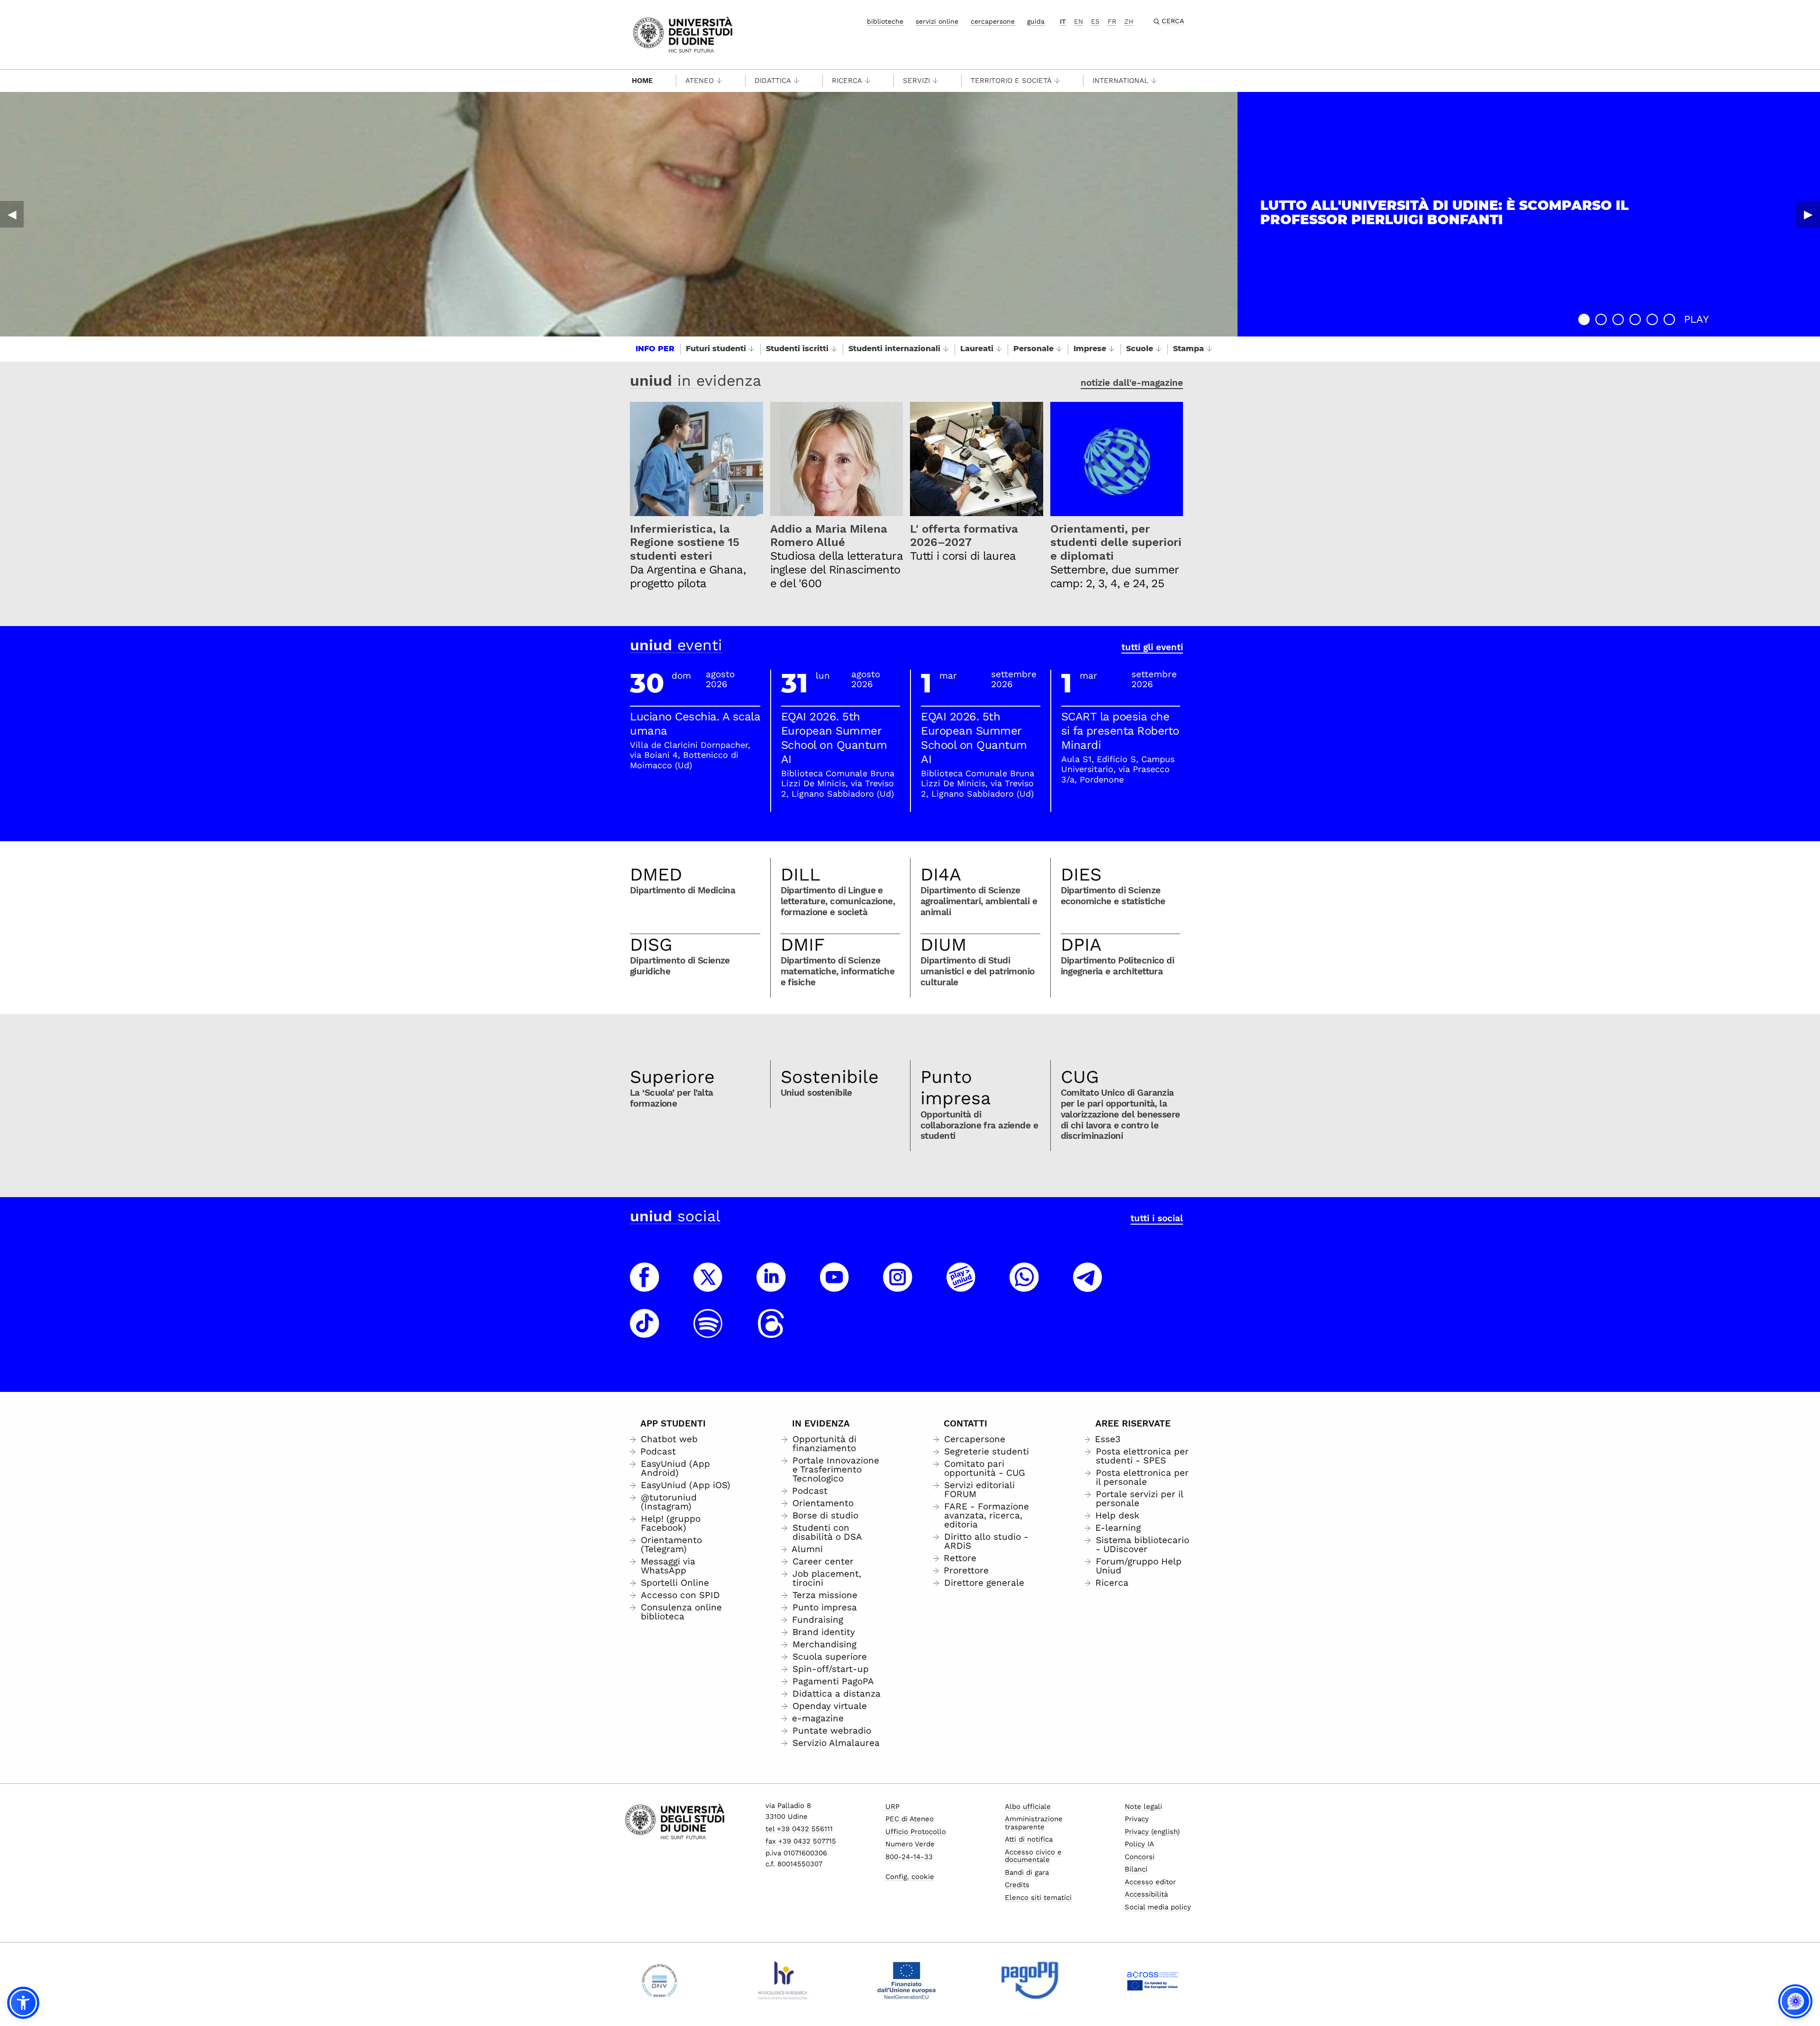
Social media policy (1158, 1907)
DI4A (941, 874)
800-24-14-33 (909, 1857)
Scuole (1140, 349)
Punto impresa (956, 1088)
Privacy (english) (1152, 1832)
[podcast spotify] (708, 1332)
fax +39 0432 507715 (801, 1841)
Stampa (1188, 349)
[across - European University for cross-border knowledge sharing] (1153, 1981)
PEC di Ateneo (910, 1819)
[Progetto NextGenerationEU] (906, 1981)
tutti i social (1157, 1218)
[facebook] (645, 1286)
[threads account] (771, 1332)
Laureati (977, 349)
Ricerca (847, 81)
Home (642, 81)
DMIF (803, 945)
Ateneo (700, 81)
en (1078, 21)
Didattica (773, 81)
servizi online (937, 21)
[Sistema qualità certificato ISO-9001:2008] (660, 1981)
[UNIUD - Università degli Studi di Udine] (683, 34)
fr (1112, 21)
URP (892, 1807)
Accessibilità (1146, 1894)
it (1063, 21)
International (1120, 81)
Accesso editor (1150, 1882)
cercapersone (993, 21)
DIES (1081, 874)
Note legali (1143, 1807)
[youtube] (835, 1286)
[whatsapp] (1024, 1286)
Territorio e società (1011, 81)
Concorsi (1140, 1857)
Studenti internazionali (894, 349)
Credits (1017, 1885)
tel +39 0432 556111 (799, 1829)
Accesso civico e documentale (1033, 1856)
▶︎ (1808, 214)
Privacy (1137, 1819)
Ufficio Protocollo (916, 1832)
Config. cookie (910, 1877)
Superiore (672, 1077)
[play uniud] (961, 1286)
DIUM (943, 945)
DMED (656, 874)
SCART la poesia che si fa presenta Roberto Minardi (1120, 731)
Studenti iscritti (797, 349)
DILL (801, 874)
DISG (651, 945)
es (1095, 21)
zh (1129, 21)
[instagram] (898, 1286)
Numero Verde (910, 1844)
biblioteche (885, 21)
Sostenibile (830, 1077)
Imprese (1090, 349)
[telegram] (1088, 1286)
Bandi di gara (1027, 1872)
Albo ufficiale (1028, 1807)
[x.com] (708, 1286)
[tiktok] (645, 1332)
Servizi (916, 81)
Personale (1033, 349)
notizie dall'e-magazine (1132, 383)
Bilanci (1136, 1869)
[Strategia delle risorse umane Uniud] (783, 1981)
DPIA (1081, 945)
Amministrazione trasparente (1034, 1823)
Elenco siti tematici (1038, 1898)
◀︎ (12, 214)
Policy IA (1139, 1844)
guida (1036, 21)
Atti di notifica (1029, 1839)
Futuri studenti (716, 349)
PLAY (1697, 319)
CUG (1080, 1077)
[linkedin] (771, 1286)
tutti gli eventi (1152, 647)
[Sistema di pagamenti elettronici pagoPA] (1030, 1981)
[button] (1584, 319)
